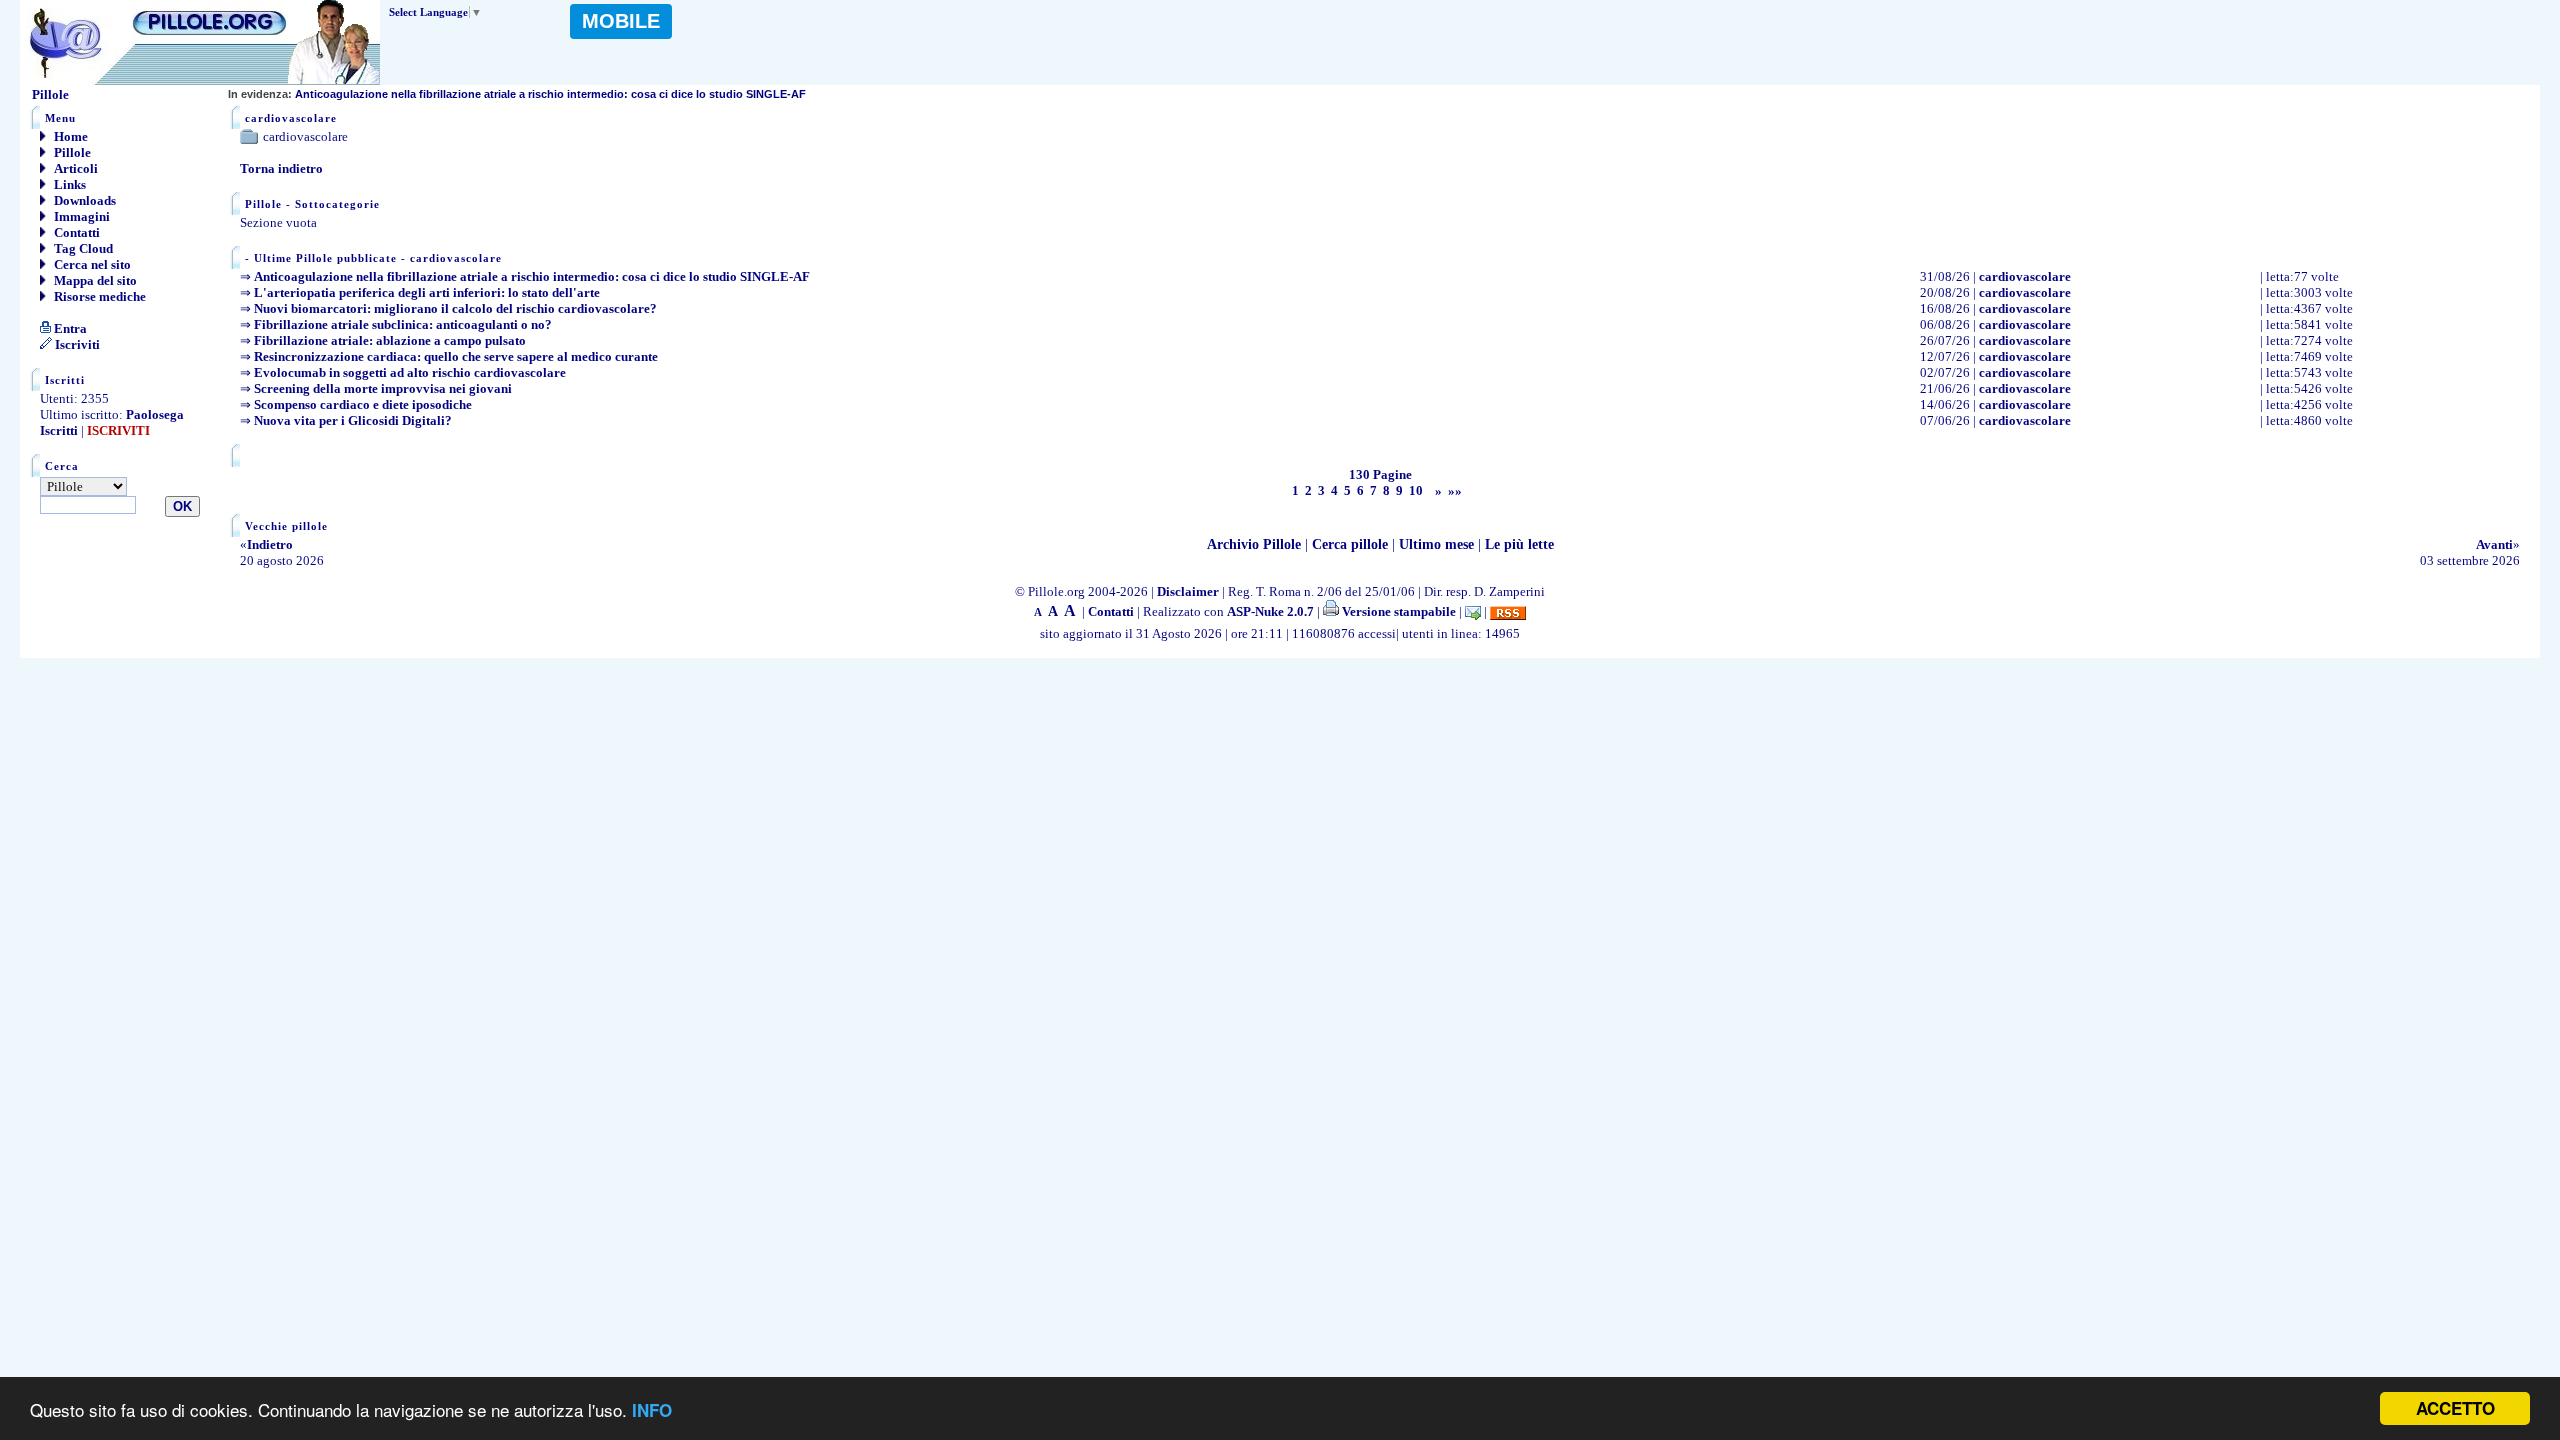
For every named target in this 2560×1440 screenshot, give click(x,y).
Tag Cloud (82, 248)
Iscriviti (76, 344)
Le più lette (1519, 544)
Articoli (74, 168)
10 (1416, 490)
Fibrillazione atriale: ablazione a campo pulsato (390, 340)
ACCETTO (2455, 1408)
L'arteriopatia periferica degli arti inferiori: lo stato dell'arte (427, 292)
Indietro (270, 544)
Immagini (80, 216)
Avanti (2494, 544)
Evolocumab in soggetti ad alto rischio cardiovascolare (410, 372)
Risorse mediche (98, 296)
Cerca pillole (1350, 544)
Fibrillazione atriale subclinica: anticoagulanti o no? (403, 324)
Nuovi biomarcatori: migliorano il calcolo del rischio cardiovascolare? (455, 308)
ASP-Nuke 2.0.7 (1270, 611)
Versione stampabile (1397, 611)
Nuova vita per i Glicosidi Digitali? (353, 420)
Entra (69, 328)
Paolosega (155, 414)
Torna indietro (281, 168)
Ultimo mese (1436, 544)
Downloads (83, 200)
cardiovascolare (2025, 276)
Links (68, 184)
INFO (652, 1410)
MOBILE (621, 21)
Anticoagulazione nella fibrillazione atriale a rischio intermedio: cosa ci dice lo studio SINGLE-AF (517, 94)
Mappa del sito (94, 280)
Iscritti (59, 430)
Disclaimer (1188, 591)
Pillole (71, 152)
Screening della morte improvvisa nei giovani (383, 388)
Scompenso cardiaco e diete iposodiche (363, 404)
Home (69, 136)
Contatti (75, 232)
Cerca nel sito (91, 264)
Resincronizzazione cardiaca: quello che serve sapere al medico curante (456, 356)
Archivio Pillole (1254, 544)
